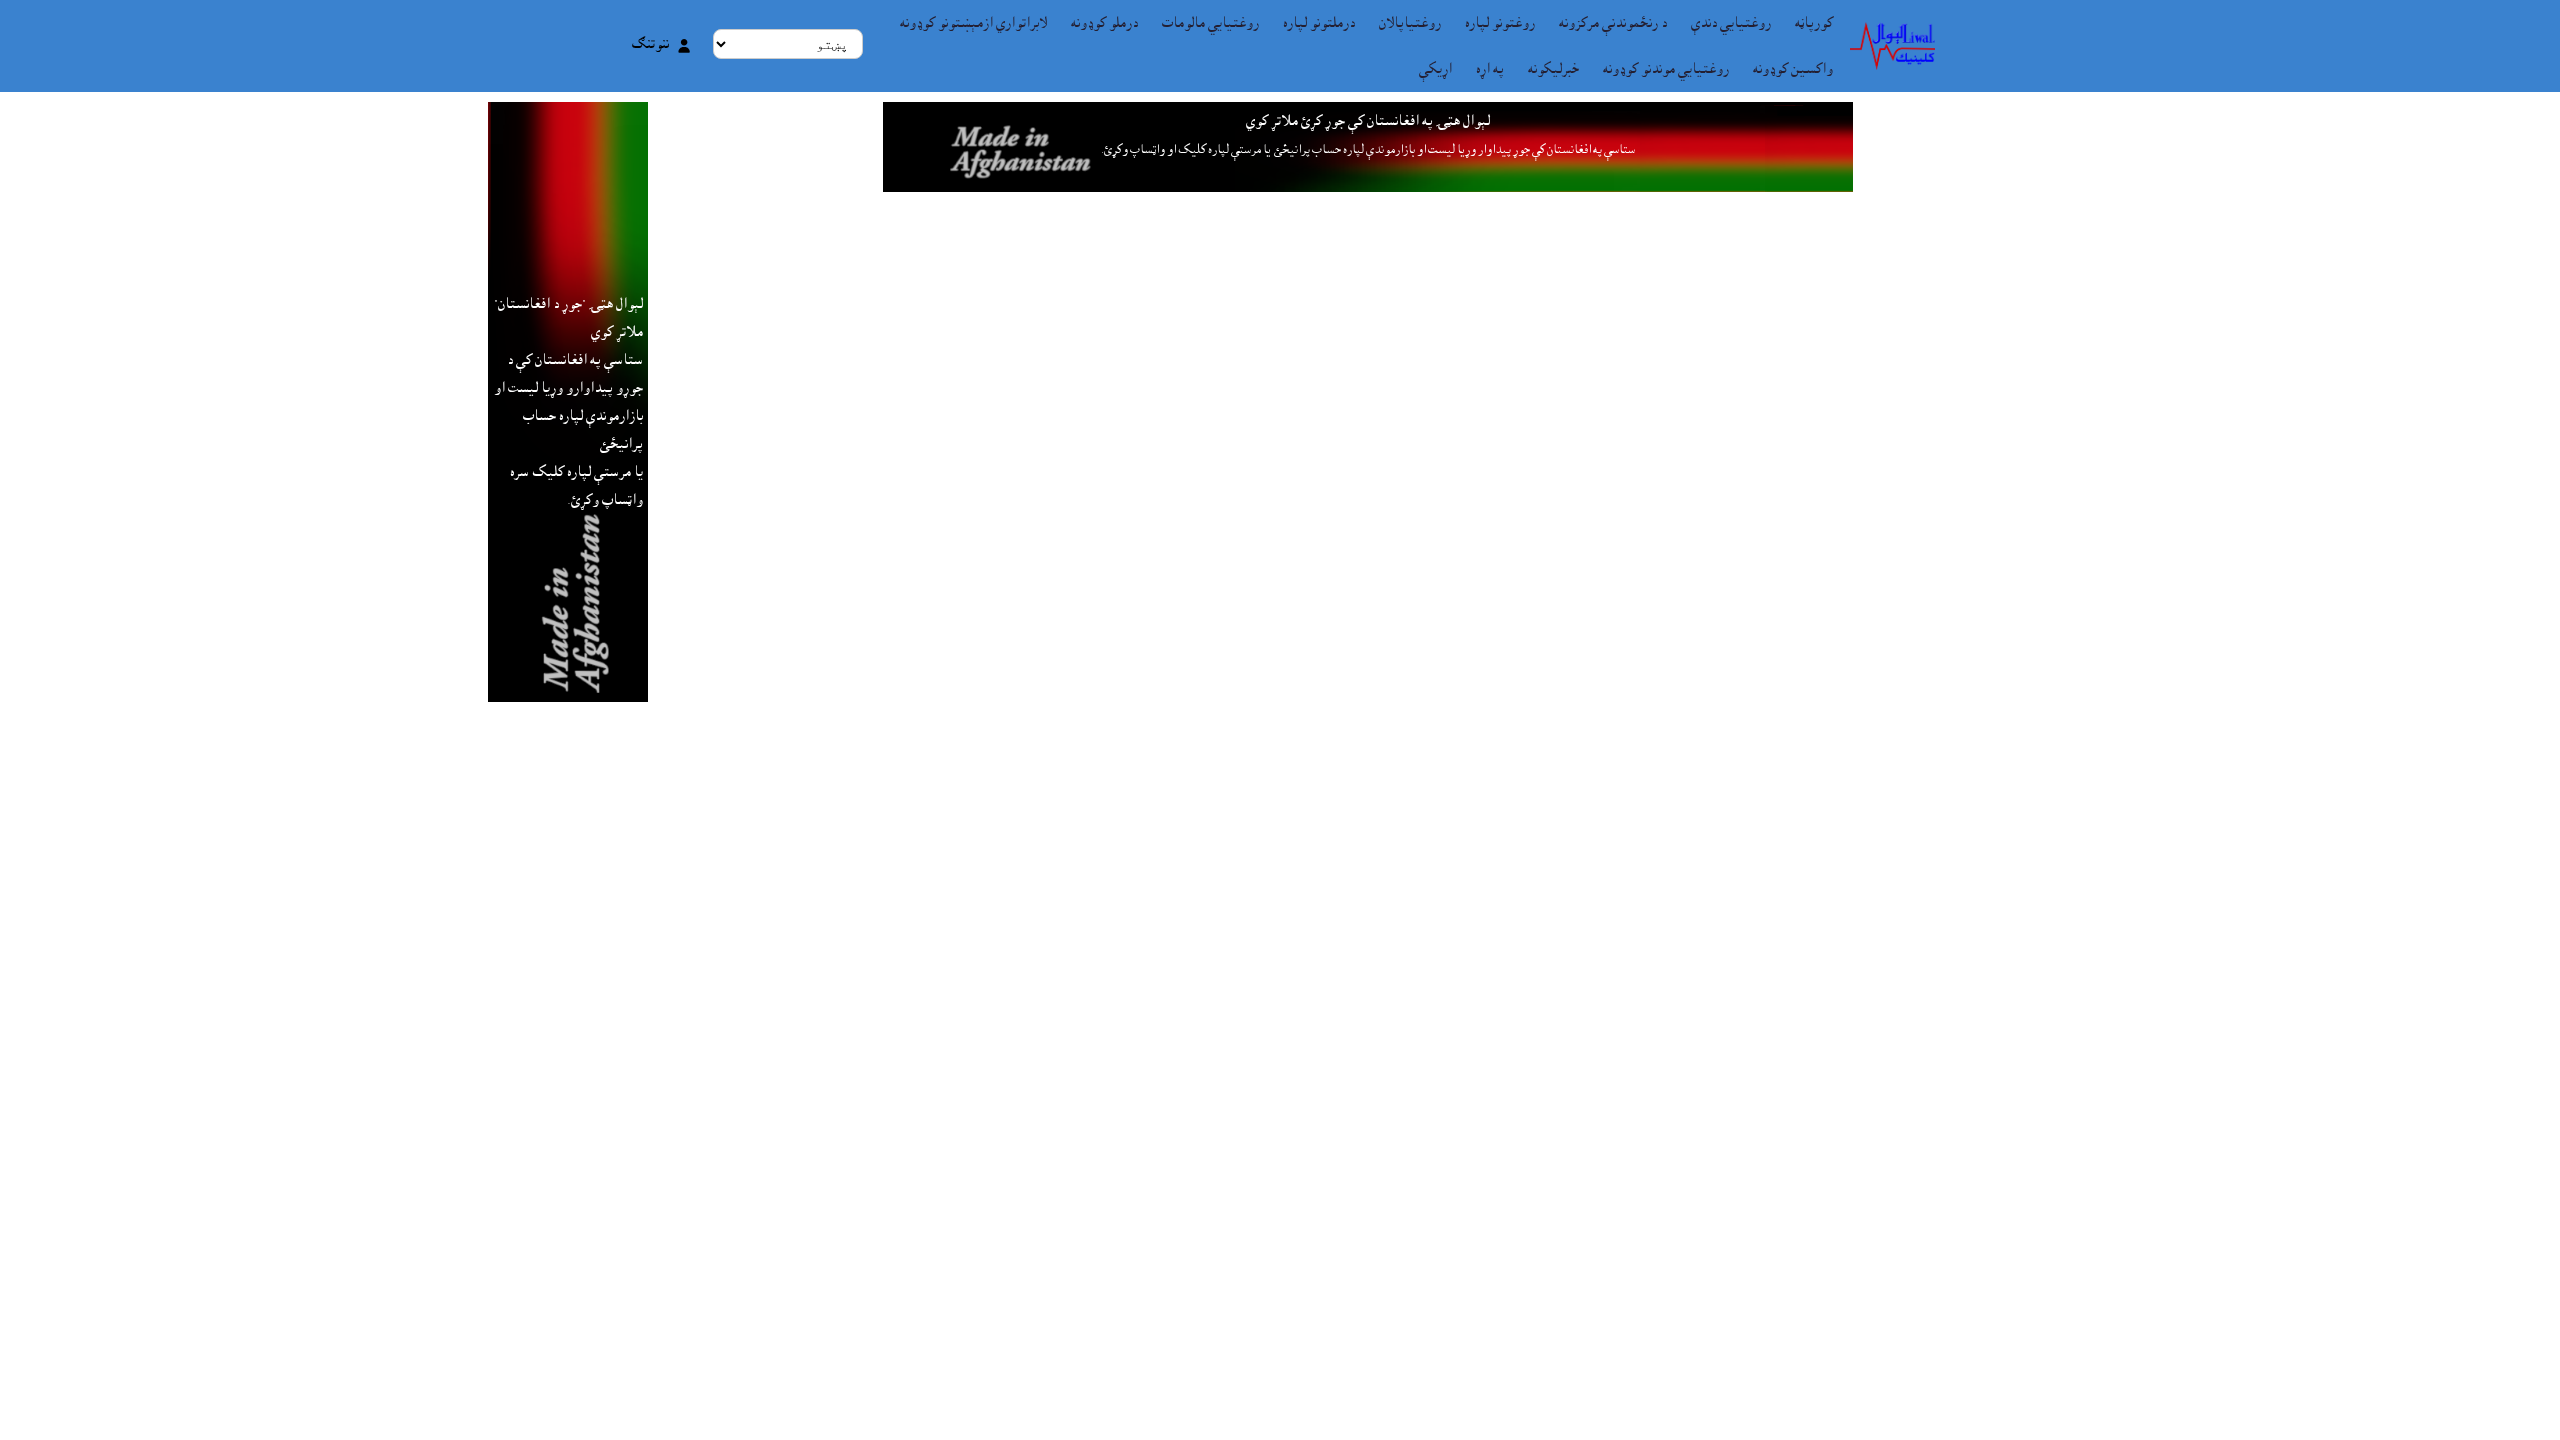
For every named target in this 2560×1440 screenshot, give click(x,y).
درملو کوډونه (1104, 23)
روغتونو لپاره (1500, 23)
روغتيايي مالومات (1210, 23)
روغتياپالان (1410, 23)
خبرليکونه (1553, 69)
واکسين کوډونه (1793, 69)
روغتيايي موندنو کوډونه (1666, 69)
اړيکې (1435, 69)
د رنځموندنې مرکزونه (1613, 23)
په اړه (1490, 69)
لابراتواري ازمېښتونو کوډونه (973, 23)
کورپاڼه (1814, 23)
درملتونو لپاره (1319, 23)
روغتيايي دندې (1731, 23)
